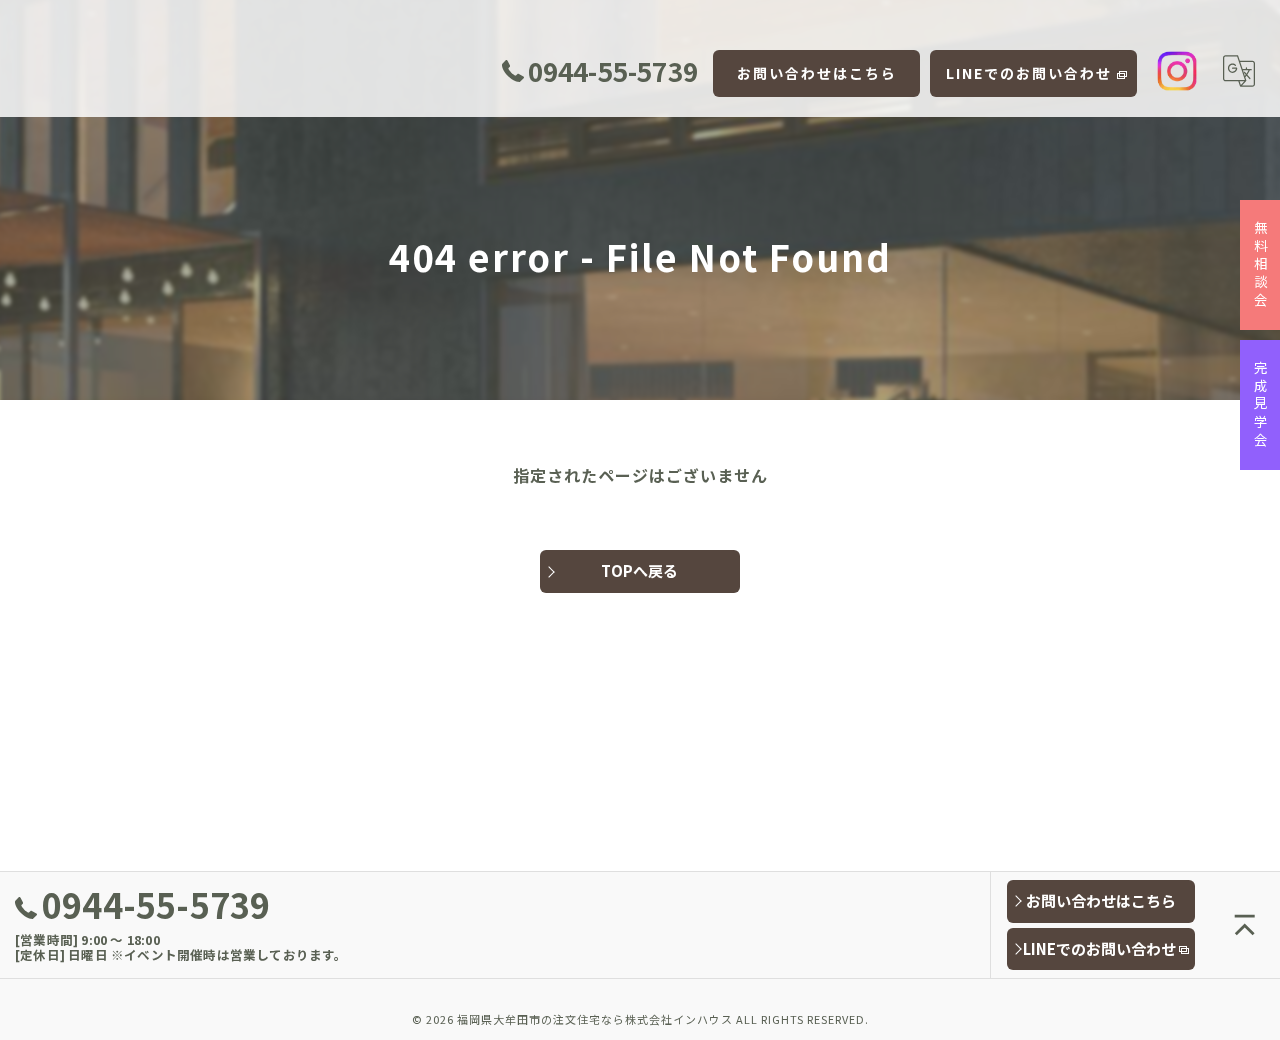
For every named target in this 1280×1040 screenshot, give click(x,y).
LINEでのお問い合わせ (1029, 73)
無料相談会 (1261, 265)
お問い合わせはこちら (817, 73)
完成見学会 (1261, 405)
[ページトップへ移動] (1245, 925)
